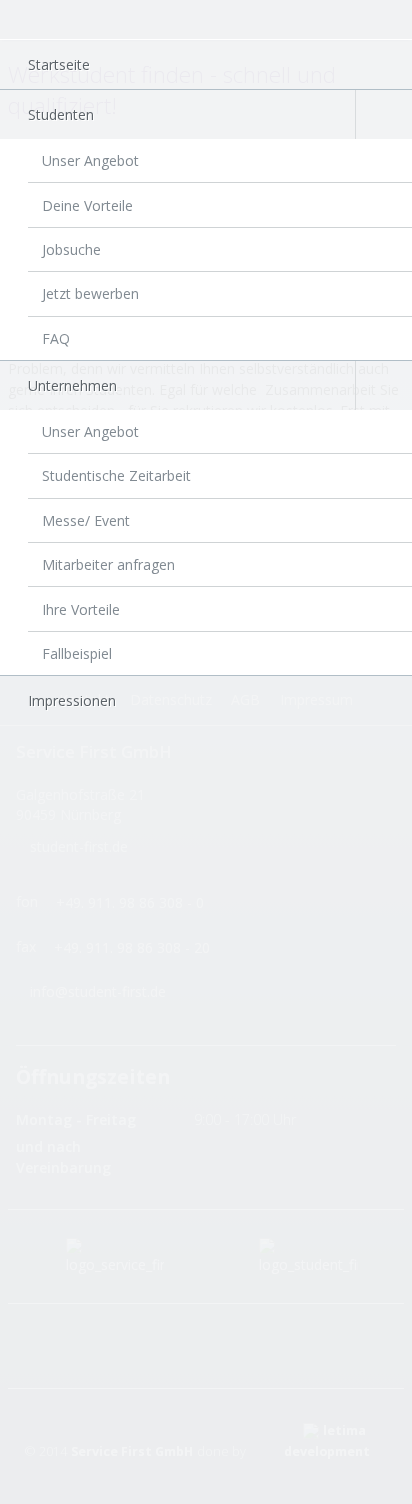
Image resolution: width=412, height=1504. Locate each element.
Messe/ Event (86, 520)
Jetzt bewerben (90, 293)
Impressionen (72, 700)
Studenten (61, 114)
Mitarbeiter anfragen (108, 564)
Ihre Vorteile (81, 609)
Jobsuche (71, 249)
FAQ (56, 338)
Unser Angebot (90, 160)
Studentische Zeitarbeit (116, 475)
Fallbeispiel (77, 653)
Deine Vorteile (87, 205)
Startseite (59, 64)
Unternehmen (72, 385)
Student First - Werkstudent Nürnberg (56, 23)
